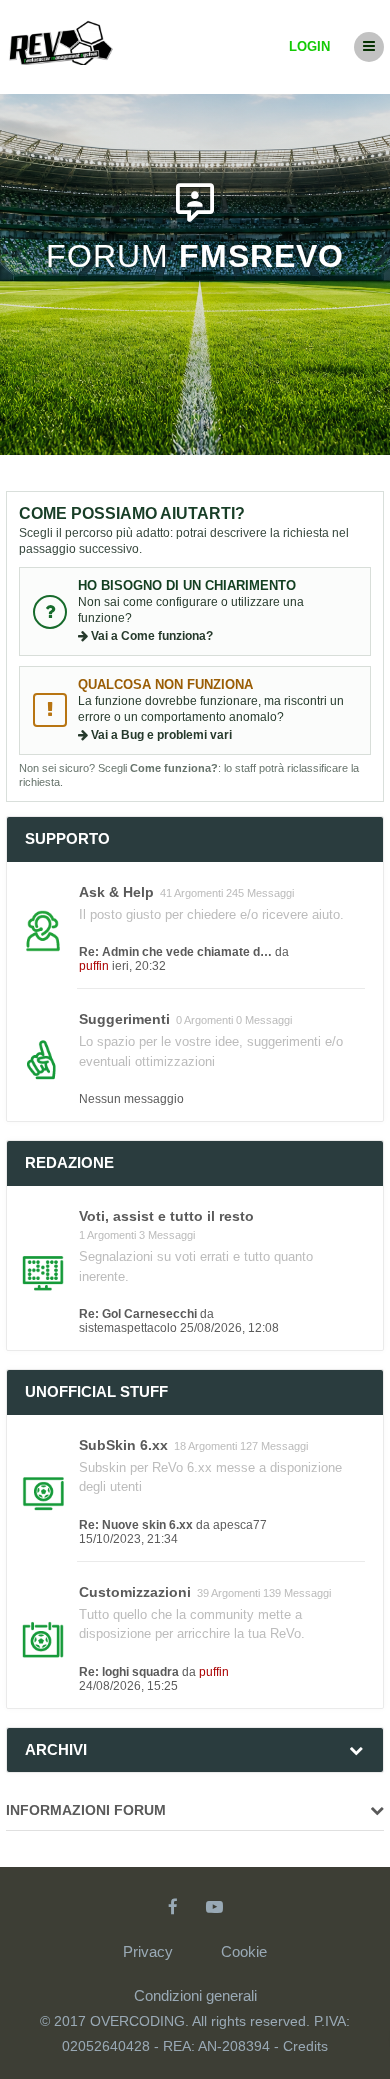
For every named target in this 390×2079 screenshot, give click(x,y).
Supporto (67, 838)
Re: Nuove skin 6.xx (136, 1525)
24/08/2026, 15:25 (128, 1686)
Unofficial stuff (96, 1391)
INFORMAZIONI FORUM (86, 1810)
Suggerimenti (124, 1019)
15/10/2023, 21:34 (128, 1539)
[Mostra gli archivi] (356, 1750)
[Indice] (61, 37)
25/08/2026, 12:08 (229, 1328)
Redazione (69, 1162)
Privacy (148, 1951)
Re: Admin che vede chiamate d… (175, 952)
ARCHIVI (56, 1749)
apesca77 (240, 1525)
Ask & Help (116, 892)
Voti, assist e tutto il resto (166, 1216)
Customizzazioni (135, 1592)
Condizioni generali (195, 1995)
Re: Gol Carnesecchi (138, 1314)
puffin (94, 966)
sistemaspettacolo (128, 1328)
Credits (305, 2046)
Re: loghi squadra (129, 1672)
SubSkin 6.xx (123, 1445)
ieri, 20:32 (139, 966)
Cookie (244, 1951)
